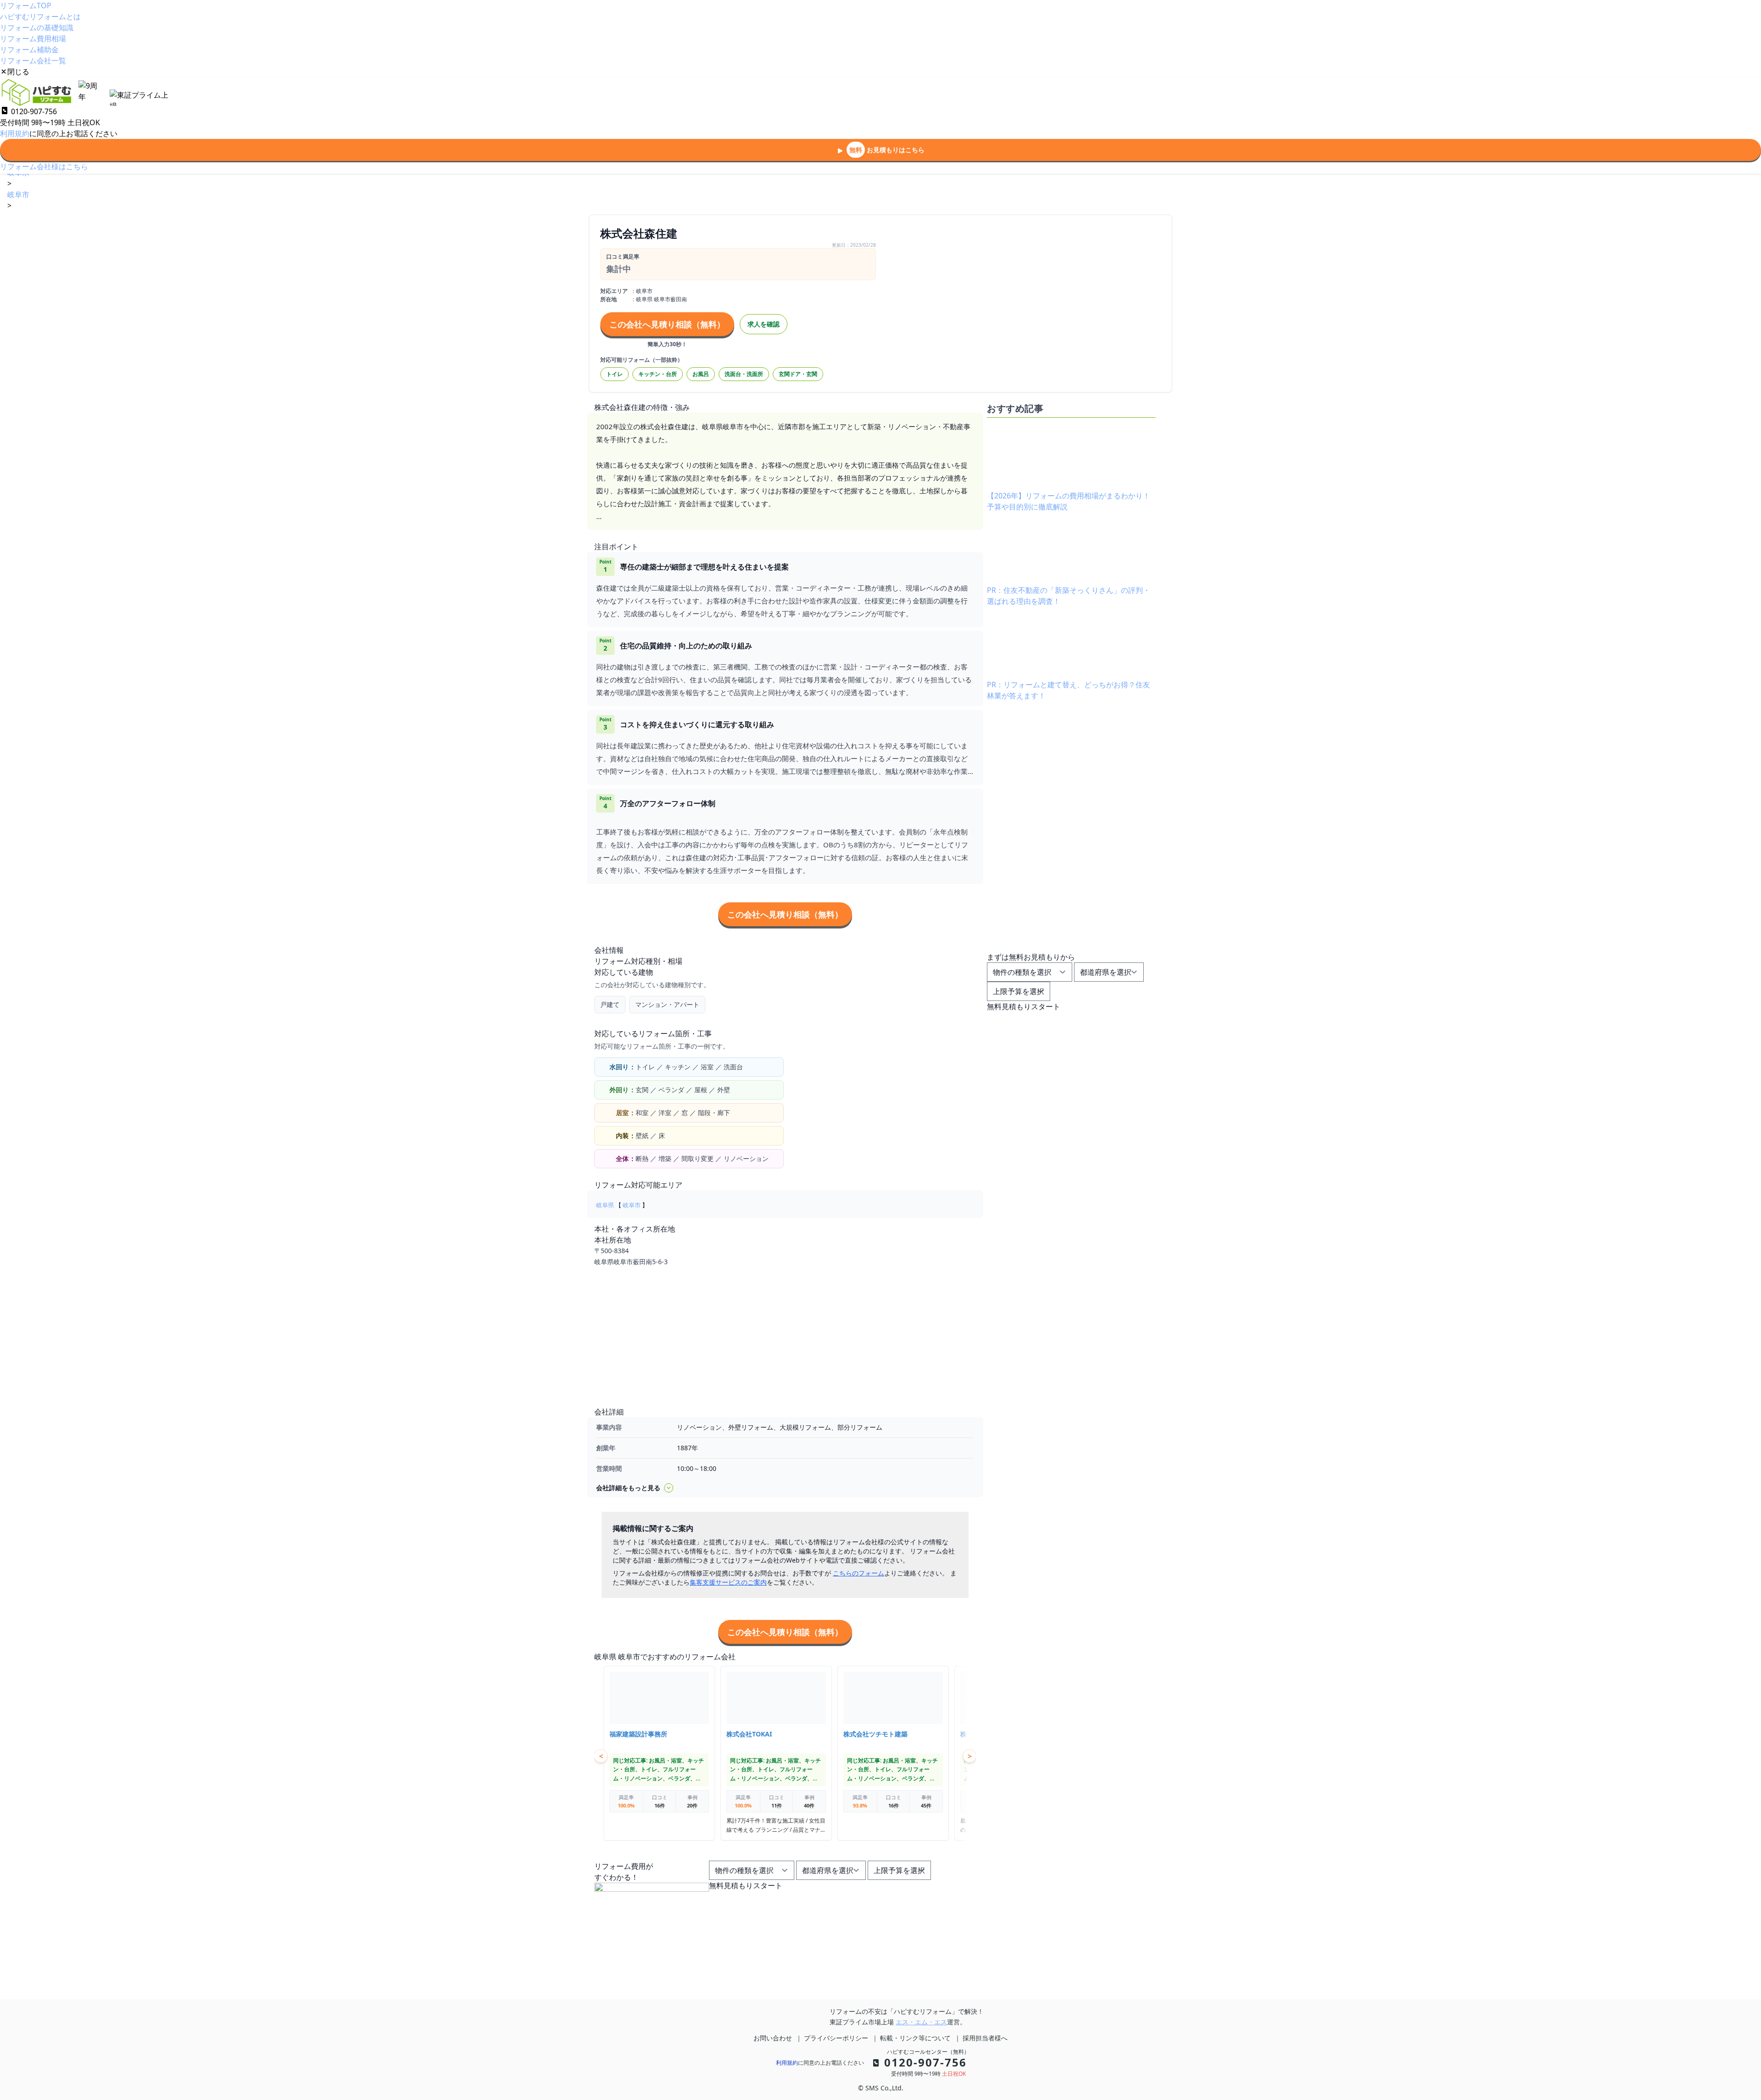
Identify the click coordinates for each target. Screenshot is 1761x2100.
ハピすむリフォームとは (40, 17)
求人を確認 (764, 324)
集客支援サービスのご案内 (728, 1582)
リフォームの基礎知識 (37, 28)
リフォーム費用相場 (33, 39)
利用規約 (15, 133)
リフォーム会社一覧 (33, 61)
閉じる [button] (18, 72)
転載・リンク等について (915, 2038)
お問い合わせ (773, 2038)
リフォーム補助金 (29, 50)
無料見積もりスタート (746, 1885)
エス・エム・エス (921, 2022)
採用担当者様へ (985, 2038)
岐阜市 (632, 1205)
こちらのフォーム (858, 1573)
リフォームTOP (26, 6)
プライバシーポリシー (836, 2038)
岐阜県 (605, 1205)
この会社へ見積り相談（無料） (667, 324)
